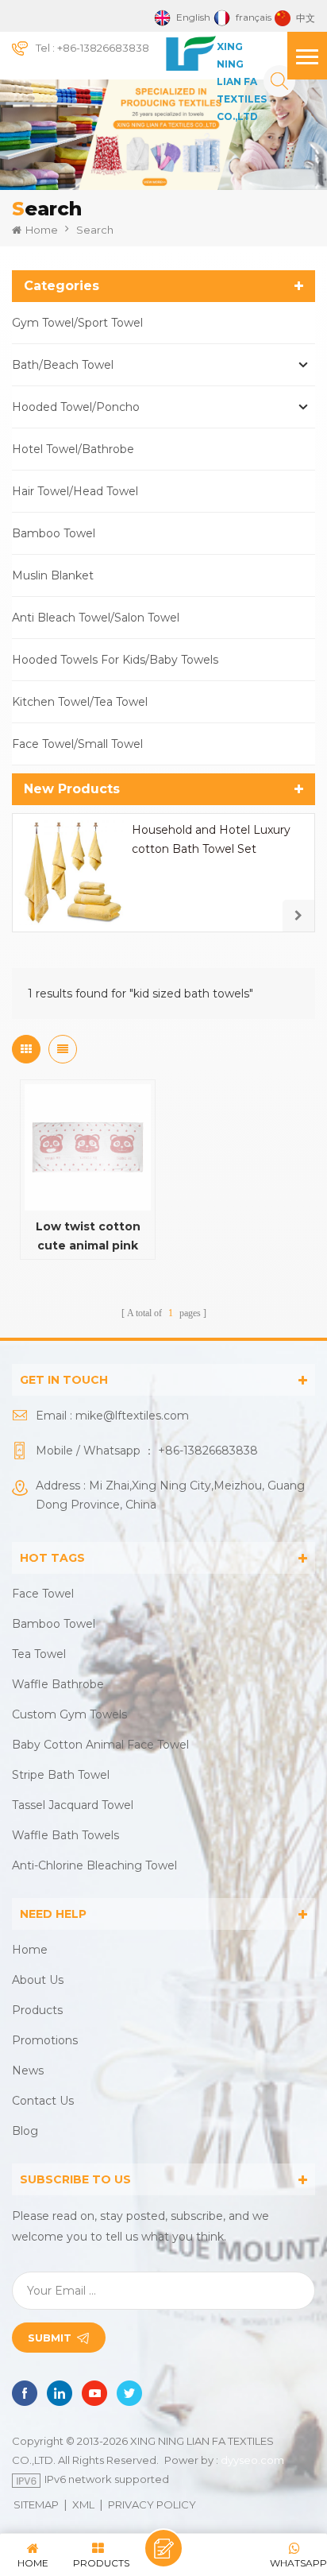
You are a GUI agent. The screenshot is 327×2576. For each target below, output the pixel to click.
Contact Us (43, 2101)
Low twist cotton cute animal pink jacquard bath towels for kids (88, 1237)
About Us (38, 1980)
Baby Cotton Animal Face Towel (100, 1745)
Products (37, 2010)
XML (83, 2504)
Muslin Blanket (53, 575)
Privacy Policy (152, 2504)
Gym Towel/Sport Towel (77, 323)
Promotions (45, 2040)
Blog (25, 2131)
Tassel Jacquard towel (73, 1805)
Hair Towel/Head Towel (75, 491)
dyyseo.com (252, 2460)
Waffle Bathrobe (58, 1684)
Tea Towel (39, 1654)
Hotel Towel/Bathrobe (73, 449)
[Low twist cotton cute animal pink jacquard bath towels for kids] (88, 1147)
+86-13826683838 (103, 48)
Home (42, 230)
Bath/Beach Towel (63, 365)
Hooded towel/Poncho (76, 407)
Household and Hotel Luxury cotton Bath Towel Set (211, 839)
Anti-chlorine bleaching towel (94, 1865)
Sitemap (36, 2504)
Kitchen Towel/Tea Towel (80, 702)
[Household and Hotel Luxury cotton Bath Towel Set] (71, 873)
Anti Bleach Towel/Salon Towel (96, 618)
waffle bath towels (65, 1835)
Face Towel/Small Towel (77, 744)
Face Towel (43, 1594)
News (28, 2070)
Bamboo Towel (54, 533)
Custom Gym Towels (69, 1714)
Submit (50, 2338)
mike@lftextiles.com (132, 1416)
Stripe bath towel (61, 1775)
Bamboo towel (54, 1624)
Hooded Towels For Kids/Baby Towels (115, 660)
